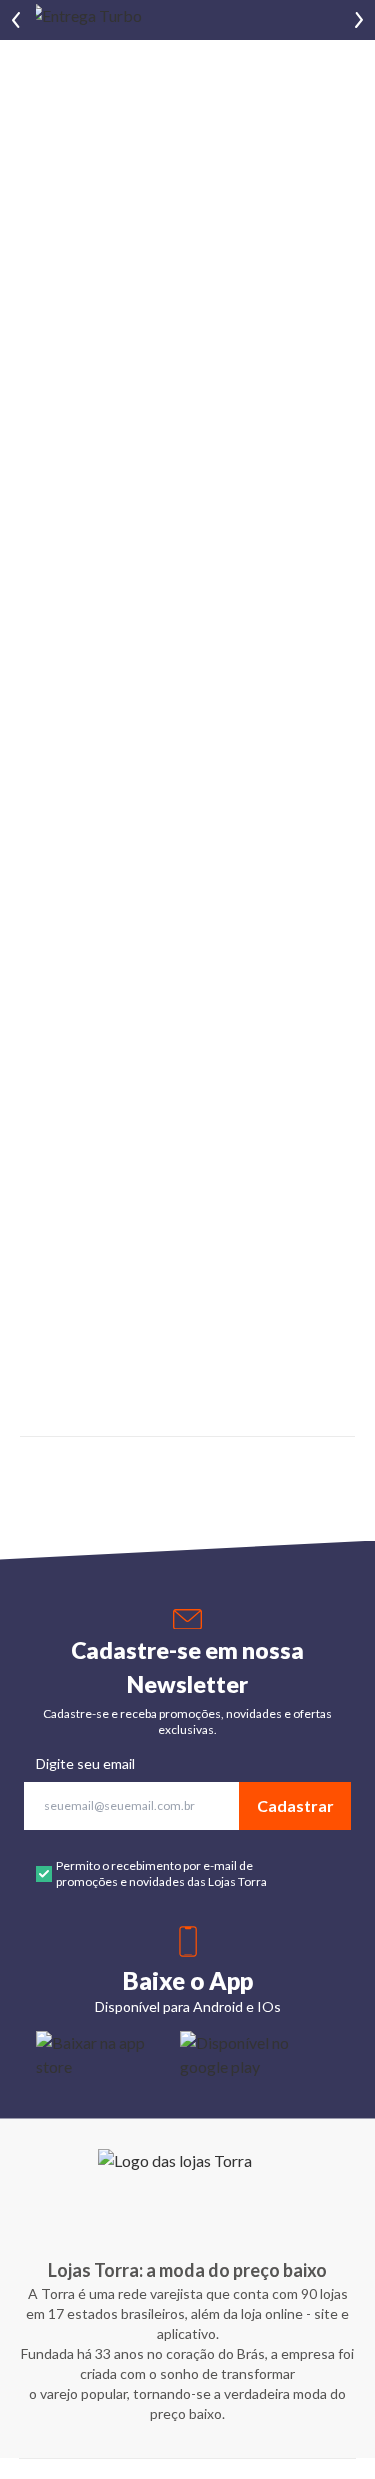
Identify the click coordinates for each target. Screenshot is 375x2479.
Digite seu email (85, 1763)
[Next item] (359, 20)
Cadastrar (295, 1805)
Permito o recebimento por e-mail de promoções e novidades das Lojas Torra (161, 1873)
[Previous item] (16, 20)
